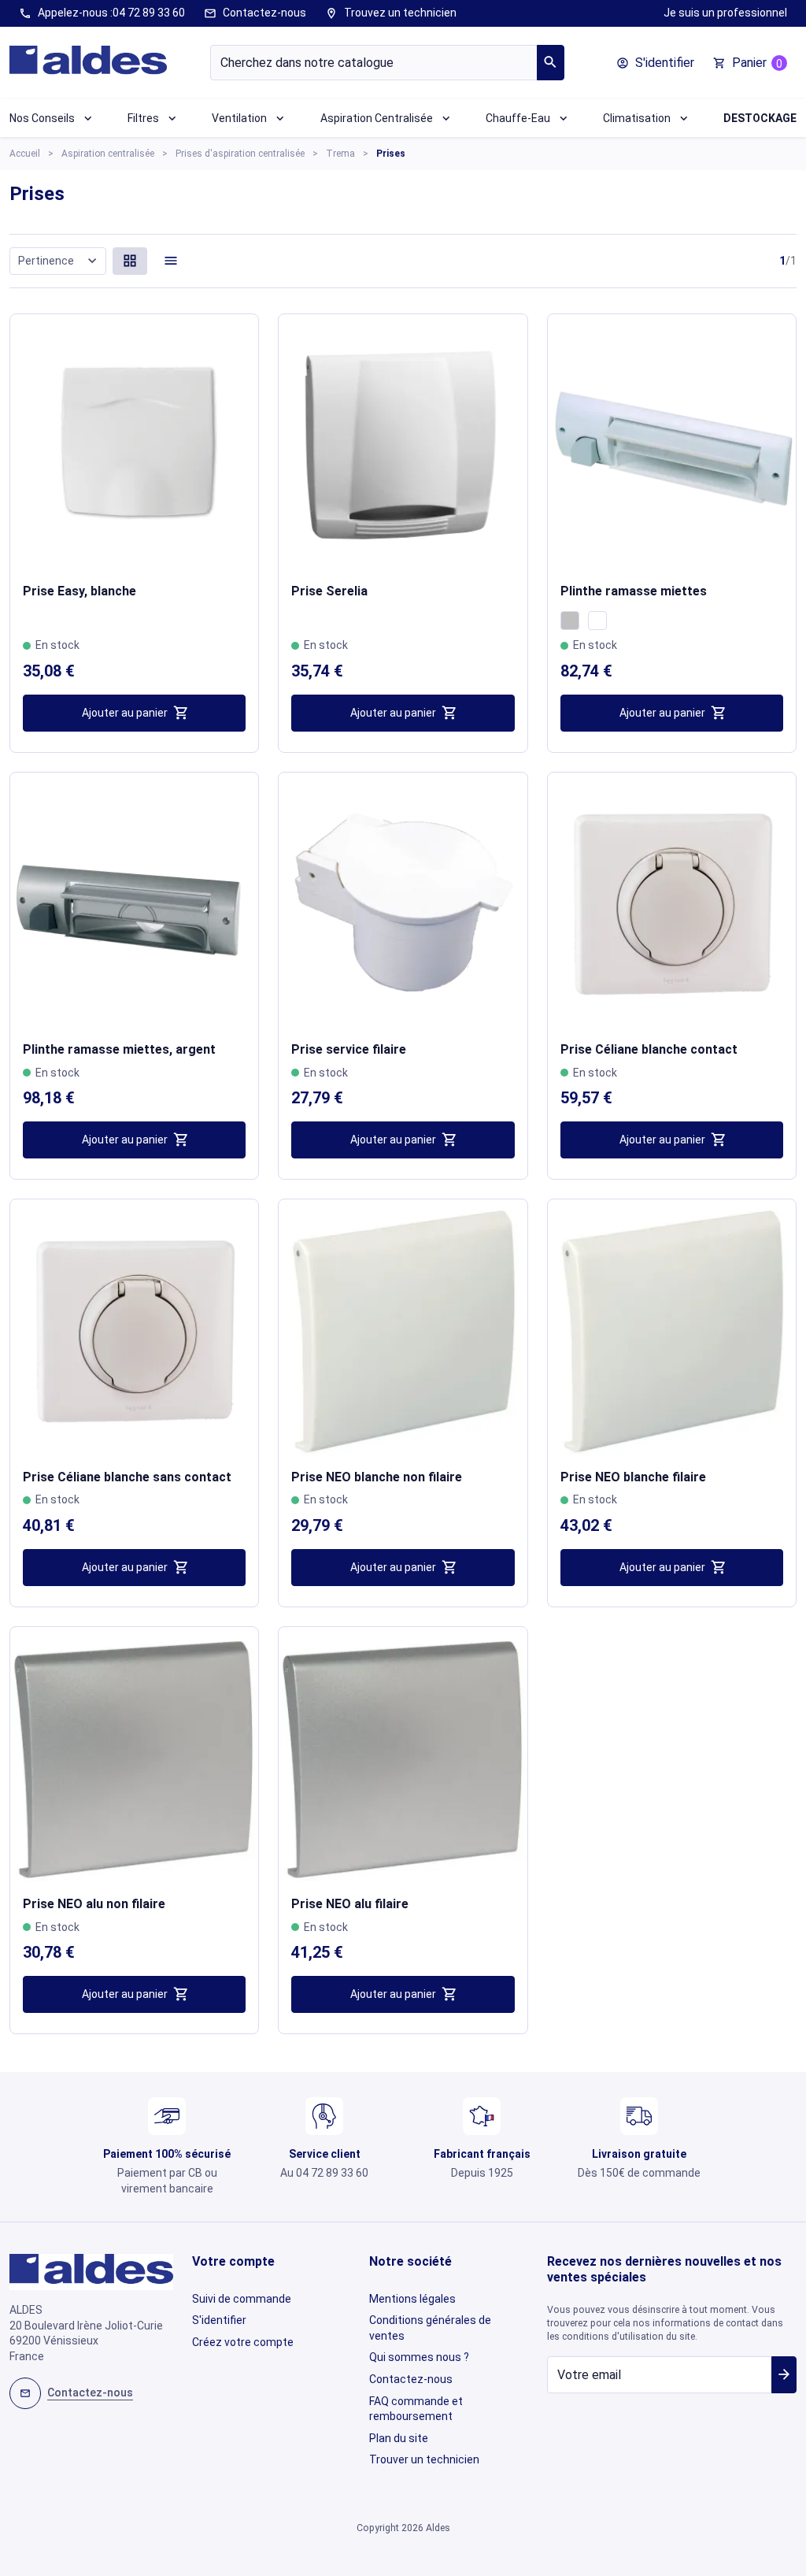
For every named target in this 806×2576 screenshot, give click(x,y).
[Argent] (570, 621)
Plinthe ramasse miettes (634, 591)
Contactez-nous (255, 13)
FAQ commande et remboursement (416, 2409)
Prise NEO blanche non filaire (377, 1477)
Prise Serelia (329, 591)
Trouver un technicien (424, 2459)
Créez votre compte (243, 2342)
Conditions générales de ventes (430, 2328)
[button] (655, 63)
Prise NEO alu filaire (350, 1904)
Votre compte (233, 2261)
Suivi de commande (242, 2299)
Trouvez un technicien (391, 13)
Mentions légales (412, 2299)
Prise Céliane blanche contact (649, 1049)
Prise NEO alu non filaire (94, 1904)
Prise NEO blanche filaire (633, 1477)
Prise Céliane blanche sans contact (127, 1477)
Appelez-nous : (102, 13)
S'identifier (219, 2320)
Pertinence (59, 260)
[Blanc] (597, 621)
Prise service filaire (349, 1049)
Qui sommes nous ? (419, 2357)
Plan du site (399, 2438)
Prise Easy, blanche (79, 591)
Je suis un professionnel (725, 13)
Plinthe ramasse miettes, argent (119, 1049)
